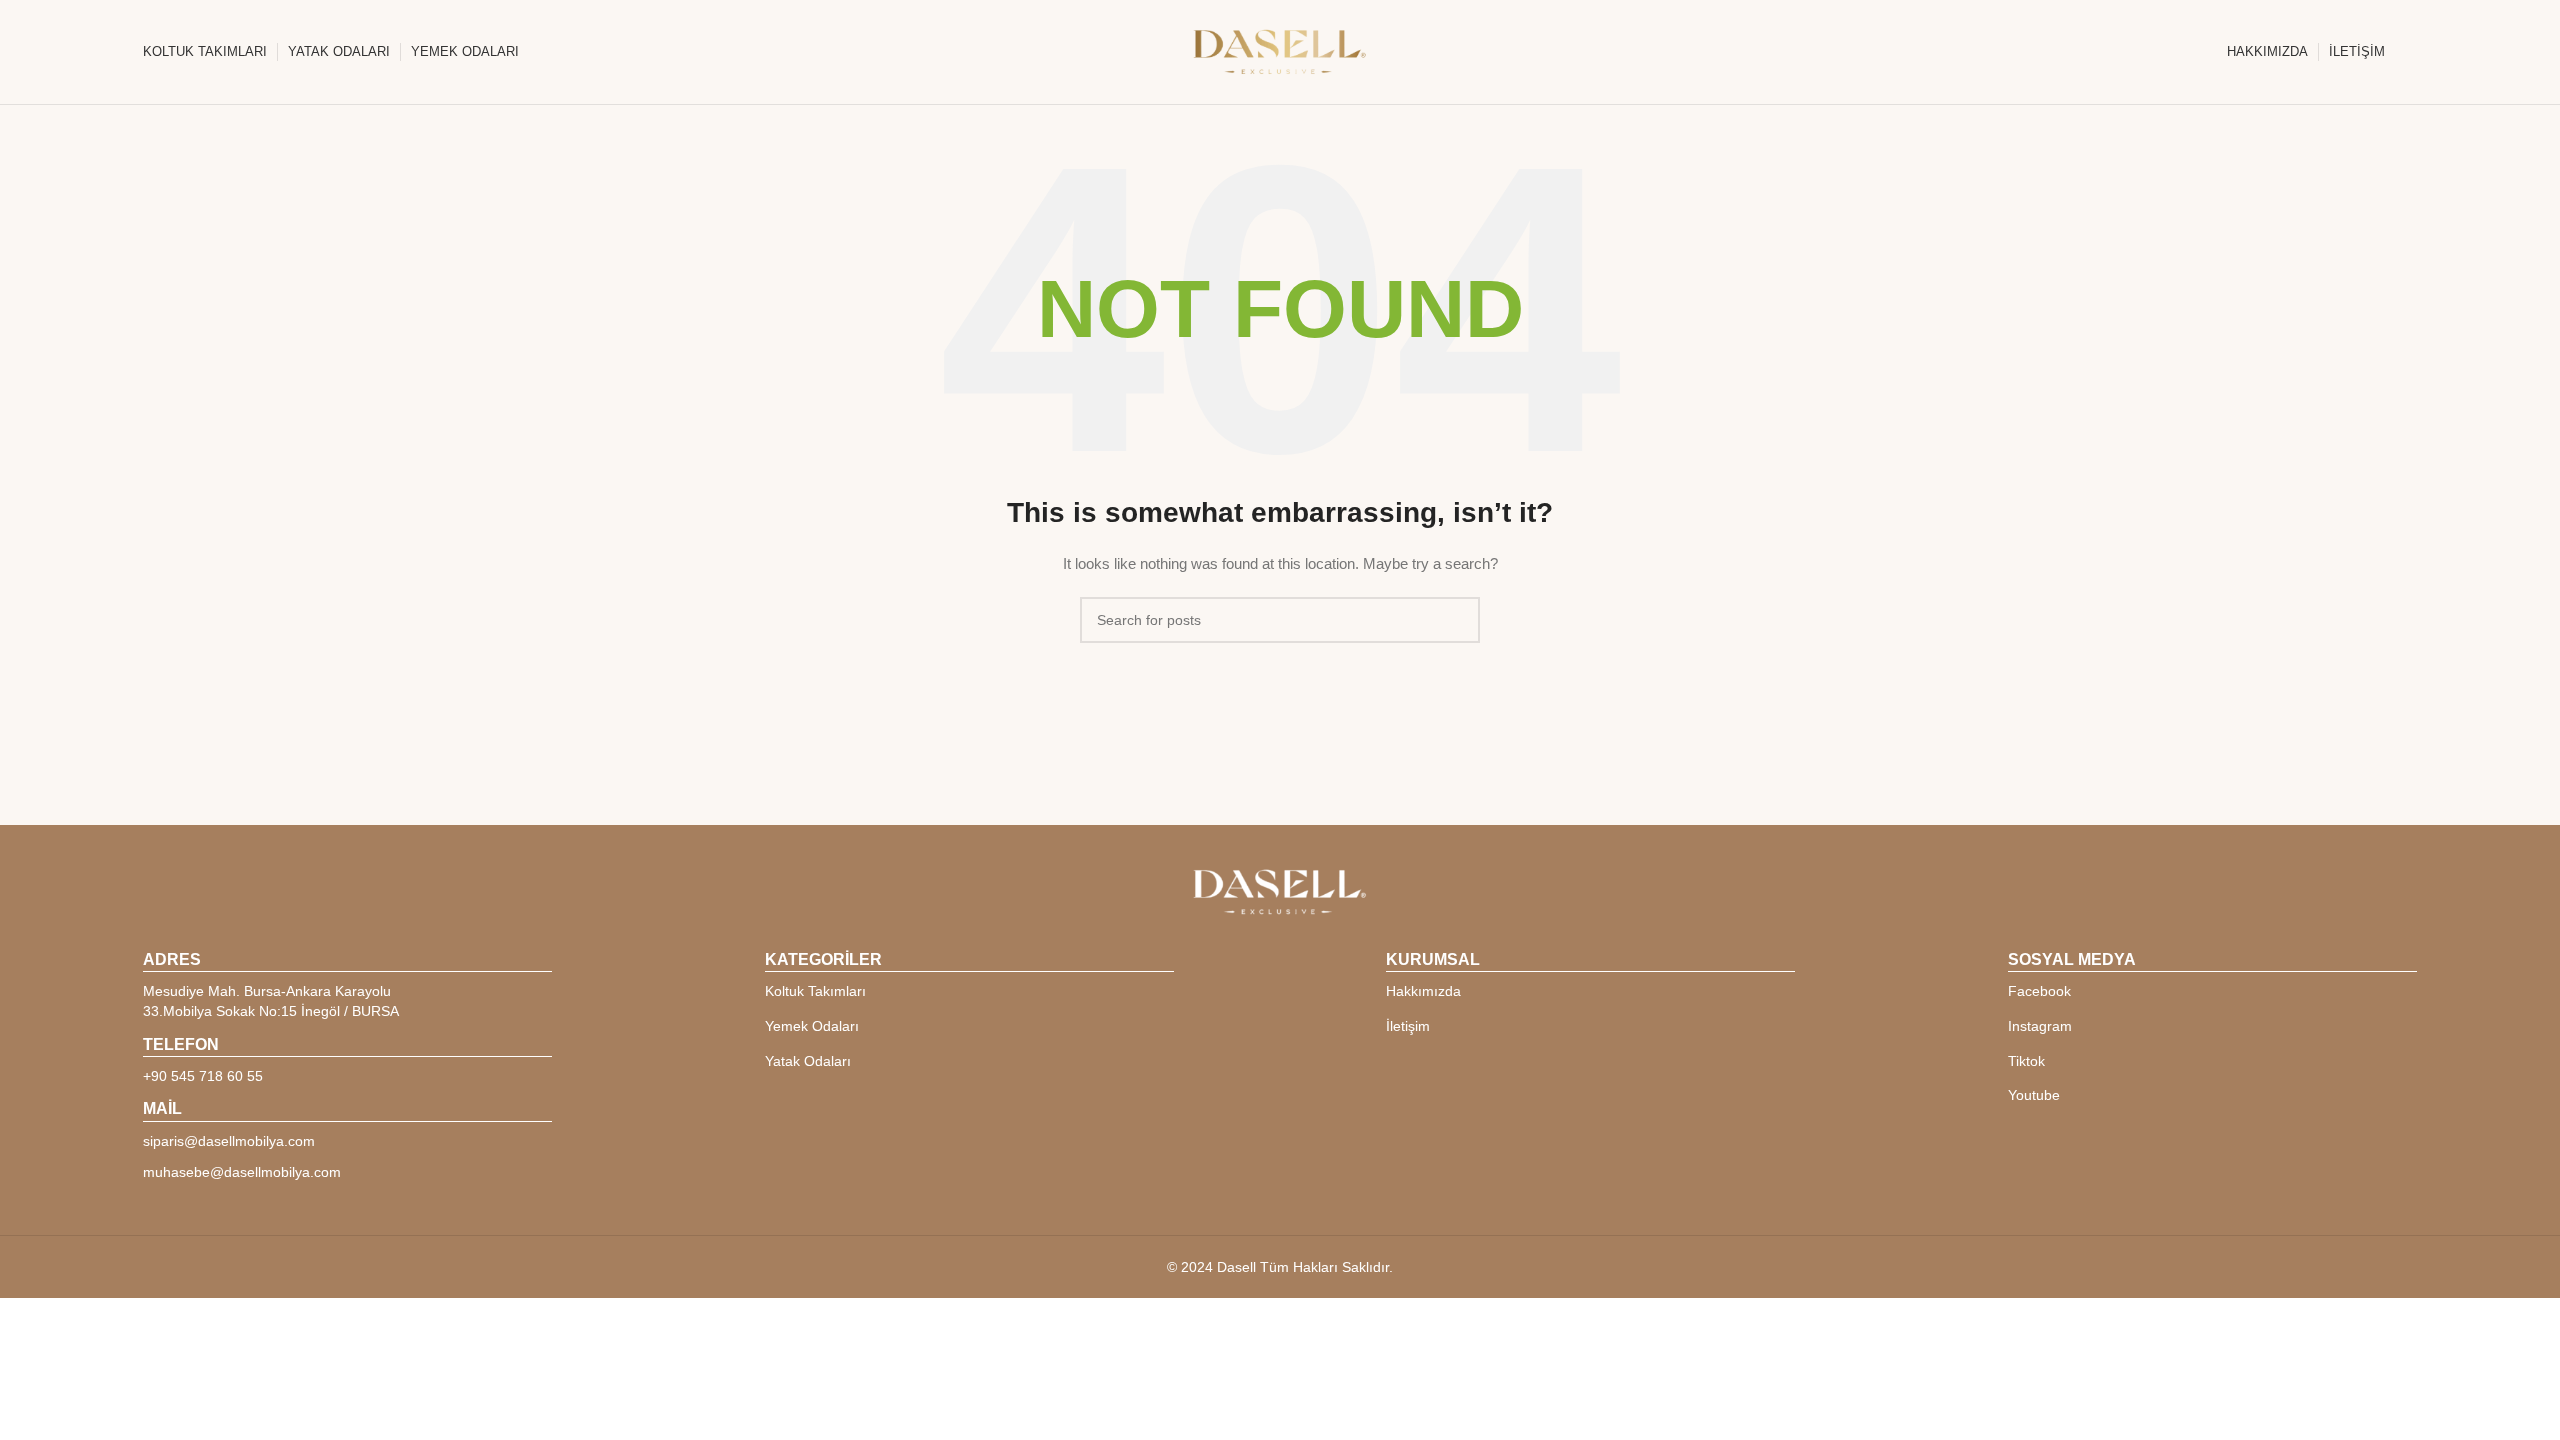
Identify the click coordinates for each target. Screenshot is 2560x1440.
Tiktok (2026, 1061)
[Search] (2411, 52)
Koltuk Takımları (815, 991)
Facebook (2039, 991)
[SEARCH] (1457, 620)
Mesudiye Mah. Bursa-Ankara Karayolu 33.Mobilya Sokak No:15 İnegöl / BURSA (271, 1001)
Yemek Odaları (812, 1026)
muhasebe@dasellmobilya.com (242, 1172)
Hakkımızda (1423, 991)
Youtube (2034, 1095)
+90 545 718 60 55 (203, 1076)
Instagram (2040, 1026)
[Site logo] (1280, 51)
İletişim (1408, 1026)
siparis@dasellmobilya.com (229, 1141)
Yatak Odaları (808, 1061)
